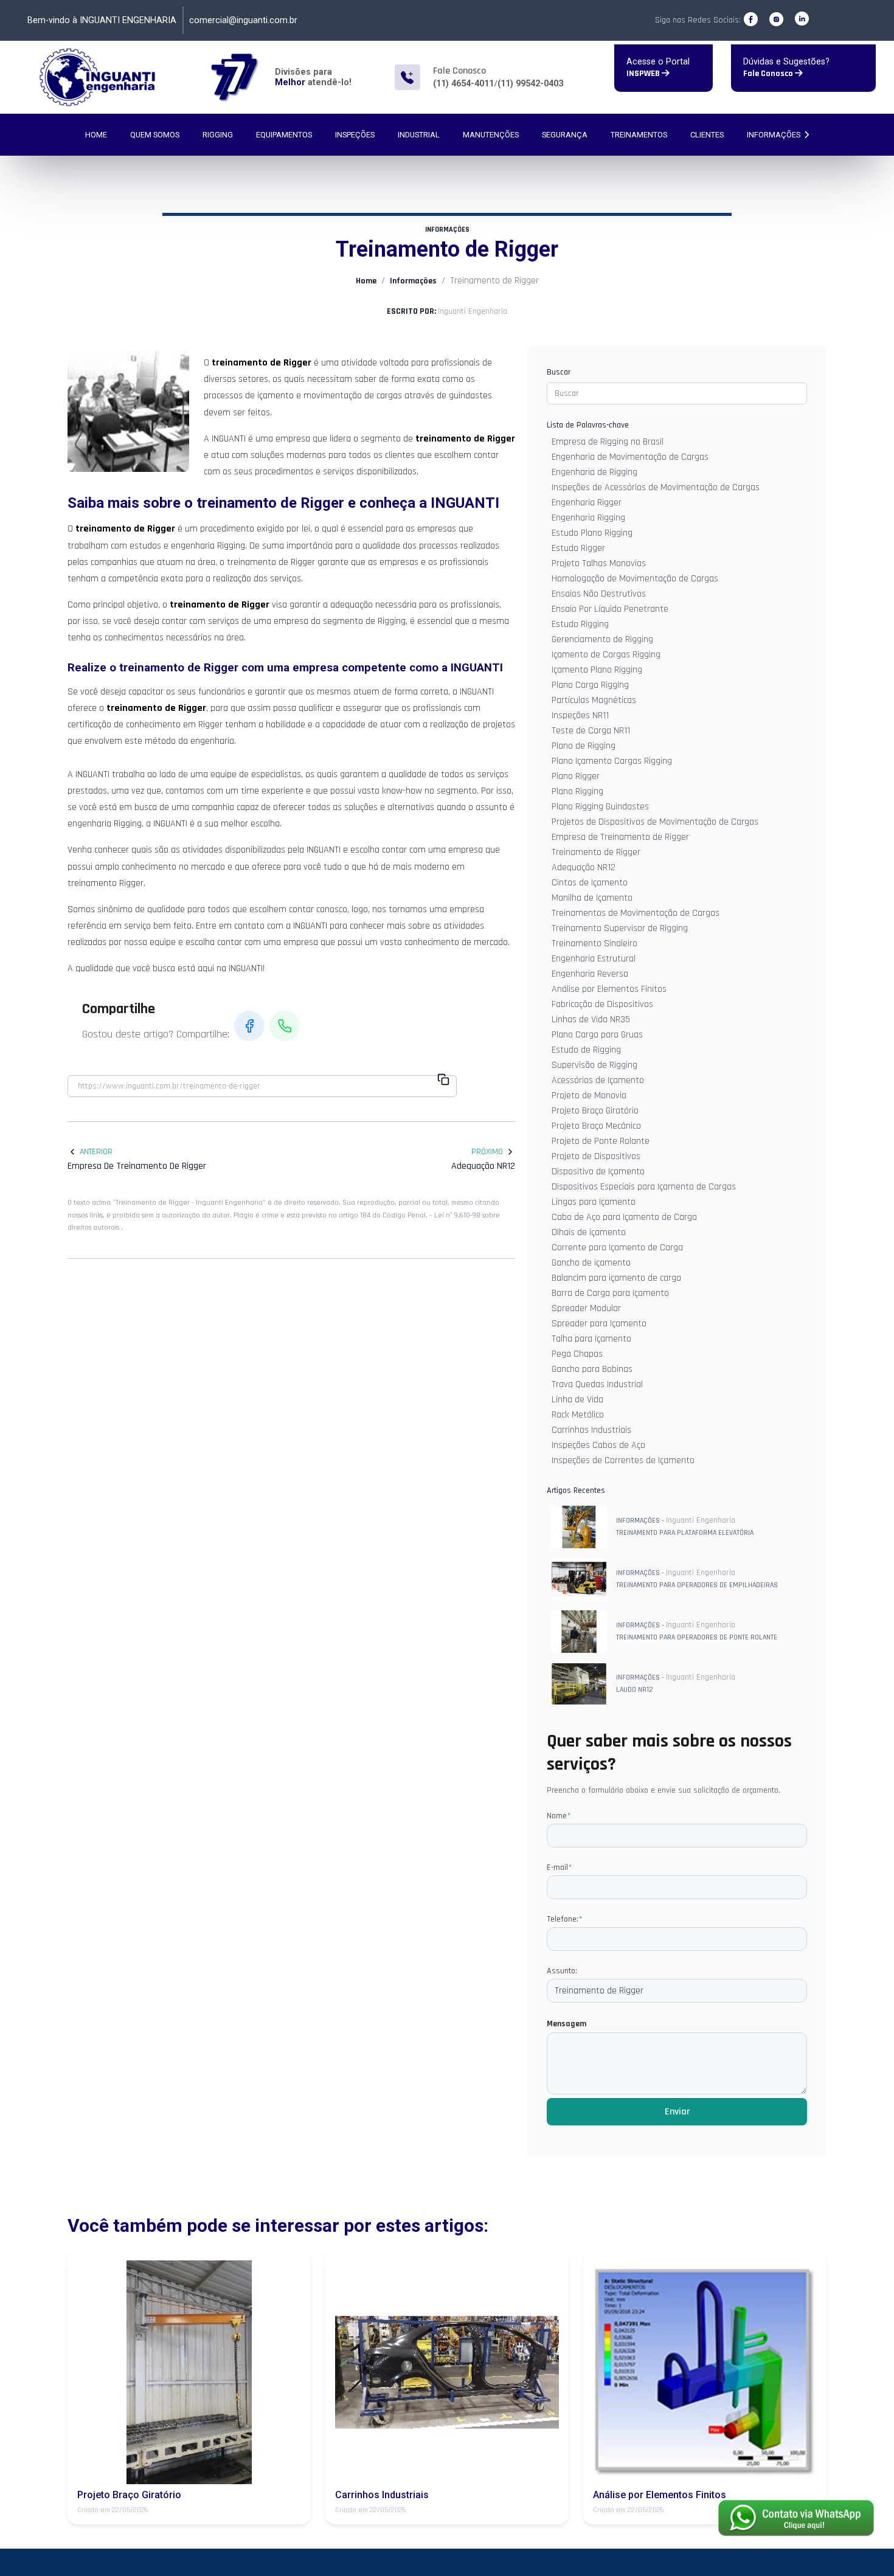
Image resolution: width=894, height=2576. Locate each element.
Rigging (218, 135)
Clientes (707, 135)
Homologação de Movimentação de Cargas (635, 579)
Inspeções (355, 135)
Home (96, 135)
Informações (774, 135)
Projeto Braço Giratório (595, 1111)
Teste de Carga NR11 (591, 731)
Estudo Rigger (578, 548)
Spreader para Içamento (599, 1324)
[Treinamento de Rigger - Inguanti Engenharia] (98, 77)
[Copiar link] (443, 1081)
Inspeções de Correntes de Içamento (623, 1460)
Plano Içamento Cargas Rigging (612, 761)
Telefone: (564, 1919)
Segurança (565, 135)
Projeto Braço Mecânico (596, 1126)
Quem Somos (155, 135)
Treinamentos (639, 135)
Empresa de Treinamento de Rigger (620, 837)
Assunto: (562, 1971)
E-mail (559, 1868)
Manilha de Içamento (592, 898)
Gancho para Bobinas (592, 1369)
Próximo (487, 1152)
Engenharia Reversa (590, 974)
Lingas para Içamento (594, 1202)
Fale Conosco (769, 74)
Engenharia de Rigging (594, 472)
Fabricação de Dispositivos (602, 1004)
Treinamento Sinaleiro (594, 943)
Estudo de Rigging (586, 1050)
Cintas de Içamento (590, 883)
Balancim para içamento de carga (616, 1278)
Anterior (96, 1152)
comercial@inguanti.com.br (243, 20)
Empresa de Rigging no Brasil (608, 442)
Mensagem (567, 2024)
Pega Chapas (577, 1354)
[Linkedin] (802, 19)
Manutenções (491, 135)
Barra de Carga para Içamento (610, 1293)
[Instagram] (776, 19)
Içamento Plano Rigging (597, 670)
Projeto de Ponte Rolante (601, 1141)
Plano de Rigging (584, 746)
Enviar (677, 2112)
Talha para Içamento (591, 1339)
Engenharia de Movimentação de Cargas (630, 457)
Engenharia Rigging (588, 518)
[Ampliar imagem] (128, 411)
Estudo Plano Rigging (592, 533)
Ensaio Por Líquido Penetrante (610, 609)
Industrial (419, 135)
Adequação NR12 (584, 867)
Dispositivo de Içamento (598, 1172)
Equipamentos (284, 135)
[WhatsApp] (285, 1026)
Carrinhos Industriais (591, 1430)
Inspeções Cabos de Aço (598, 1445)
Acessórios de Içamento (598, 1080)
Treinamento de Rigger (596, 852)
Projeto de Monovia (589, 1096)
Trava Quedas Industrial (597, 1384)
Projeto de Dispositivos (596, 1156)
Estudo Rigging (580, 624)
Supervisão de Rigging (594, 1065)
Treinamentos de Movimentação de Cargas (636, 913)
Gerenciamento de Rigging (602, 639)
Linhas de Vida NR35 (591, 1020)
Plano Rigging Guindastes (600, 807)
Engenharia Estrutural (594, 959)
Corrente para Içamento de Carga (617, 1248)
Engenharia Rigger (587, 503)
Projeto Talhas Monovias (599, 563)
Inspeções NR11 (580, 715)
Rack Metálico (578, 1415)
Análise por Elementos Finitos (609, 989)
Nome (559, 1816)
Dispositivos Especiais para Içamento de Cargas (644, 1187)
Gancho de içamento (591, 1263)
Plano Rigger (576, 776)
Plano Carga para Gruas (597, 1035)
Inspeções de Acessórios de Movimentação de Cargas (656, 487)
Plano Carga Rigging (590, 685)
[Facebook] (751, 19)
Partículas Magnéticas (594, 700)
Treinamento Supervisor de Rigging (620, 928)
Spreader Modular (586, 1308)
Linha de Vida (577, 1400)
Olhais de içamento (589, 1232)
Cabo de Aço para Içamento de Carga (624, 1217)
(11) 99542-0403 (530, 84)
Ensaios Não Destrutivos (599, 594)
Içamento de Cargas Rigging (606, 655)
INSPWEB (644, 74)
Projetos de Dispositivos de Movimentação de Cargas (655, 822)
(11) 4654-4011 (463, 84)
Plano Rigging (577, 791)
